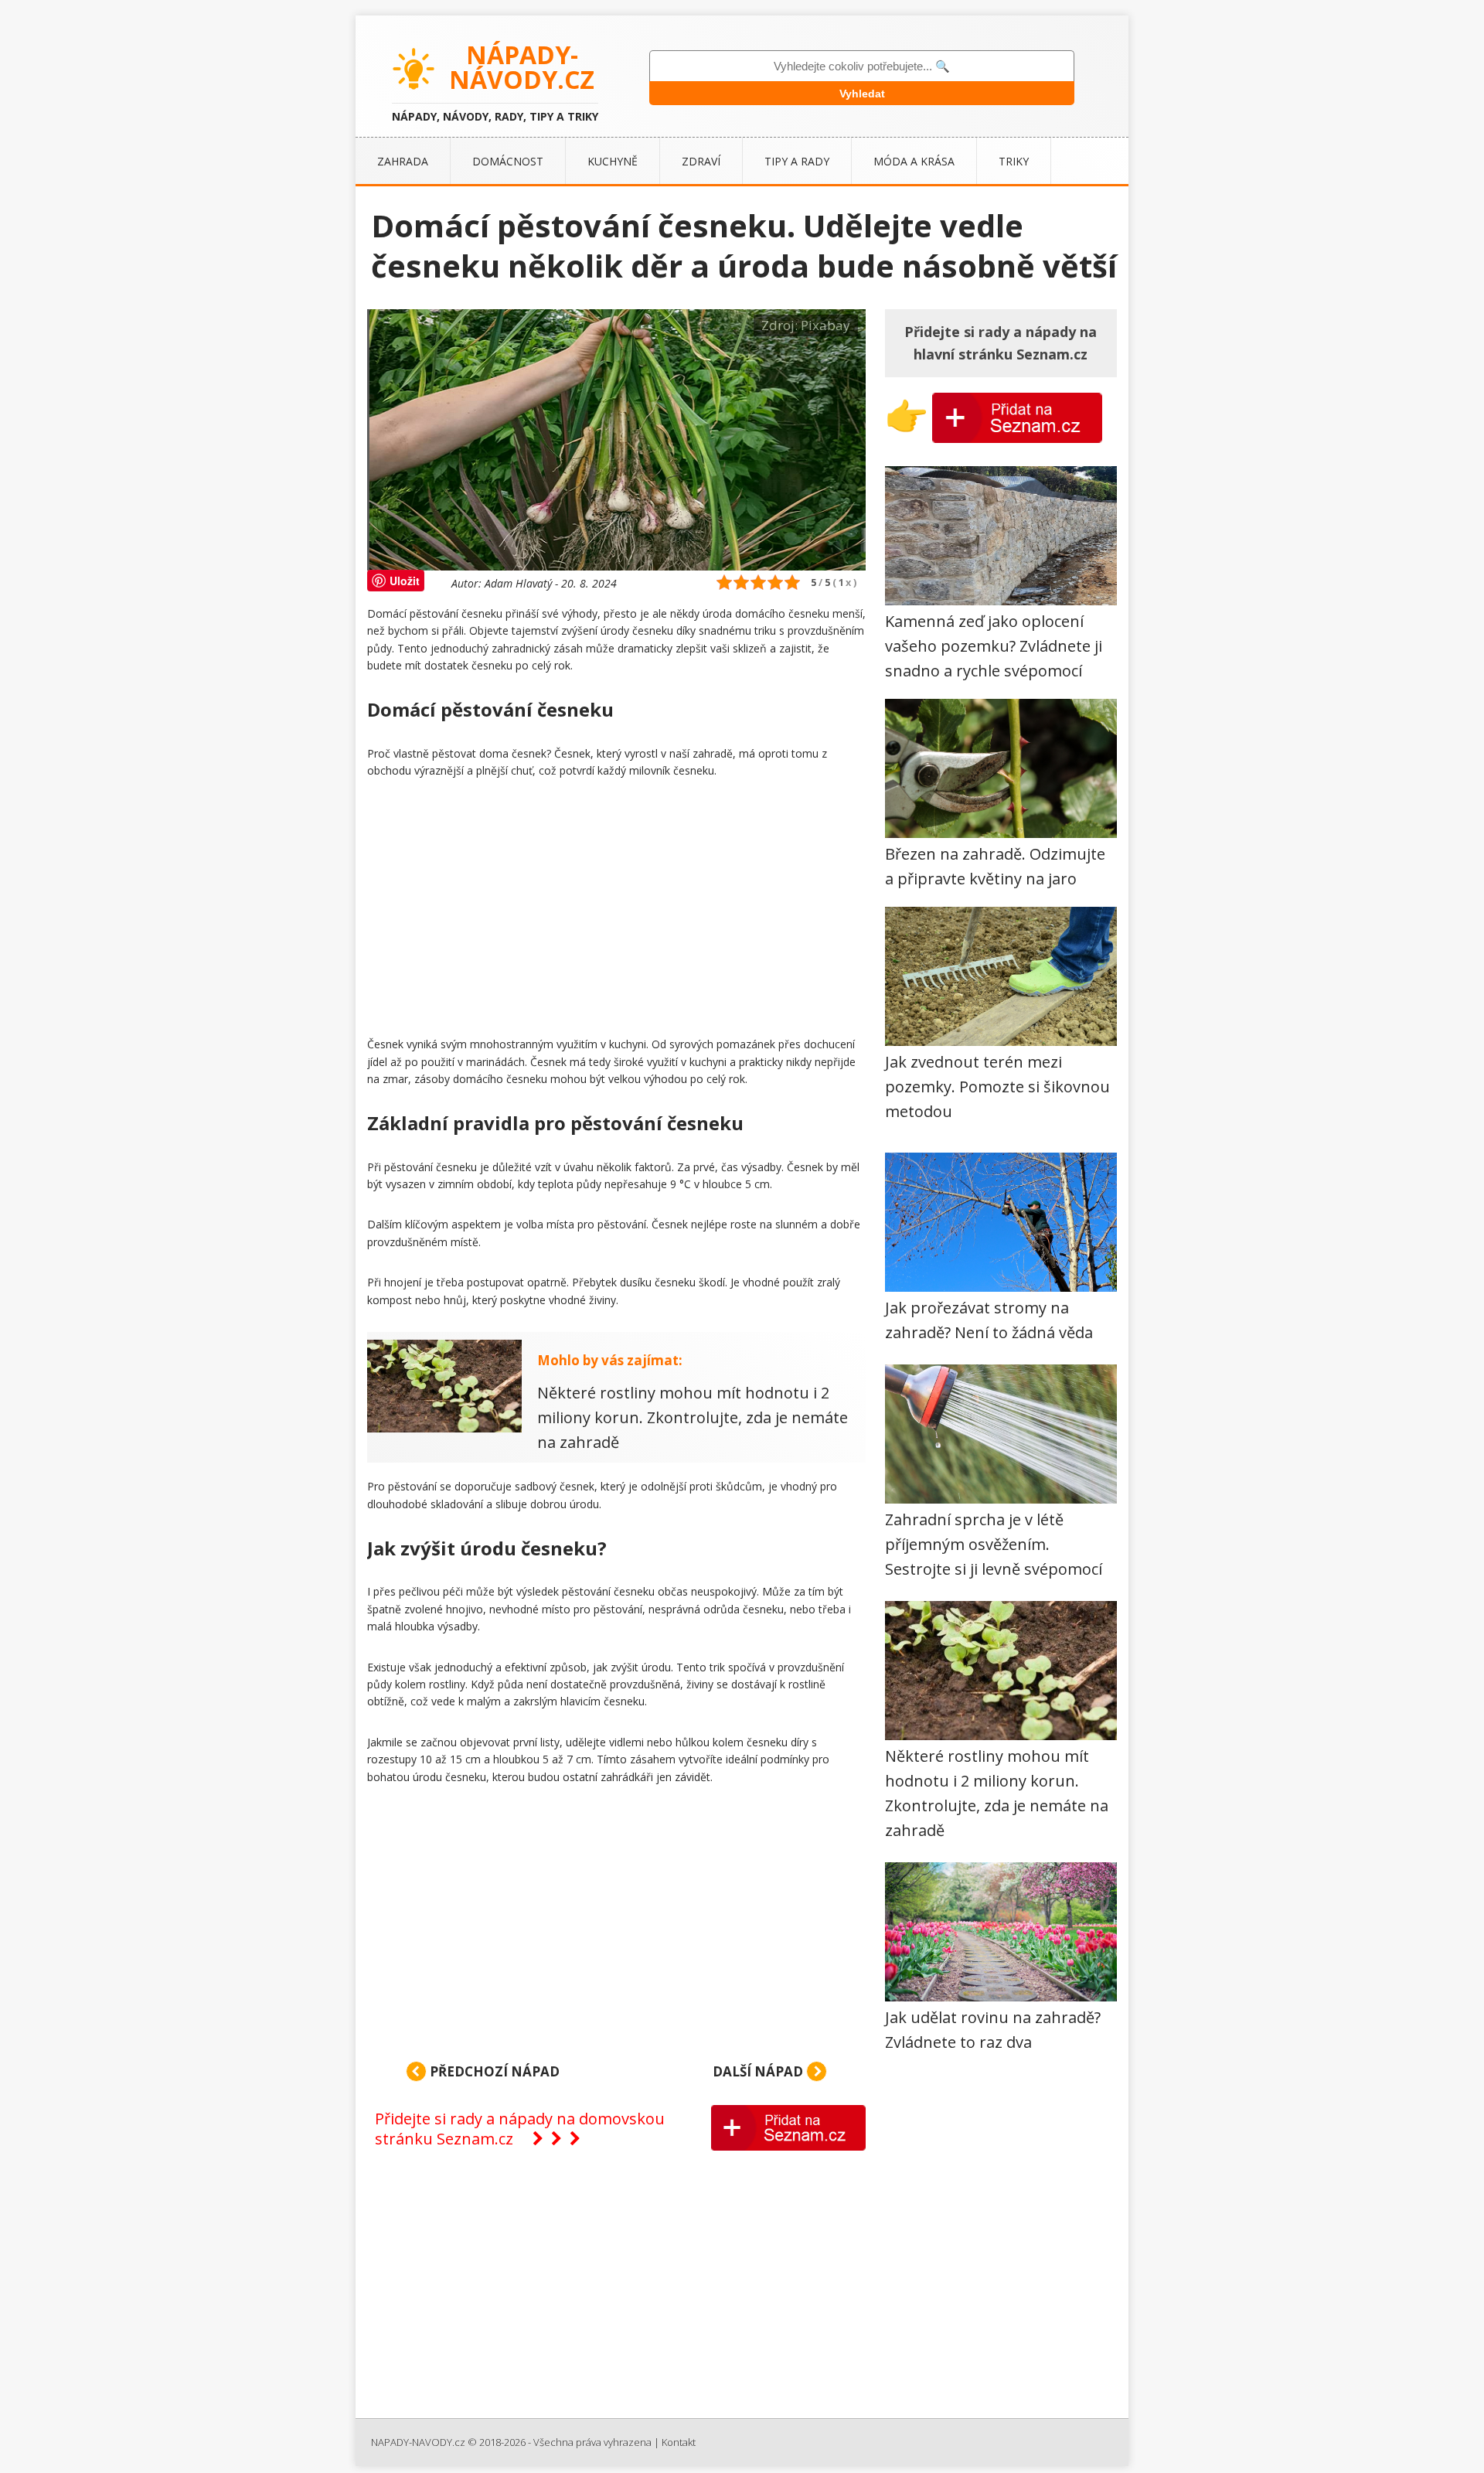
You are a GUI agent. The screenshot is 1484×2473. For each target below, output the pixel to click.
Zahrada (403, 161)
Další (758, 2071)
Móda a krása (914, 161)
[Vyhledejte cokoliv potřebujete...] (862, 66)
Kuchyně (613, 161)
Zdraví (701, 161)
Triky (1014, 161)
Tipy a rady (797, 161)
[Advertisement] (616, 911)
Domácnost (508, 161)
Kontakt (679, 2442)
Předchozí (493, 2071)
